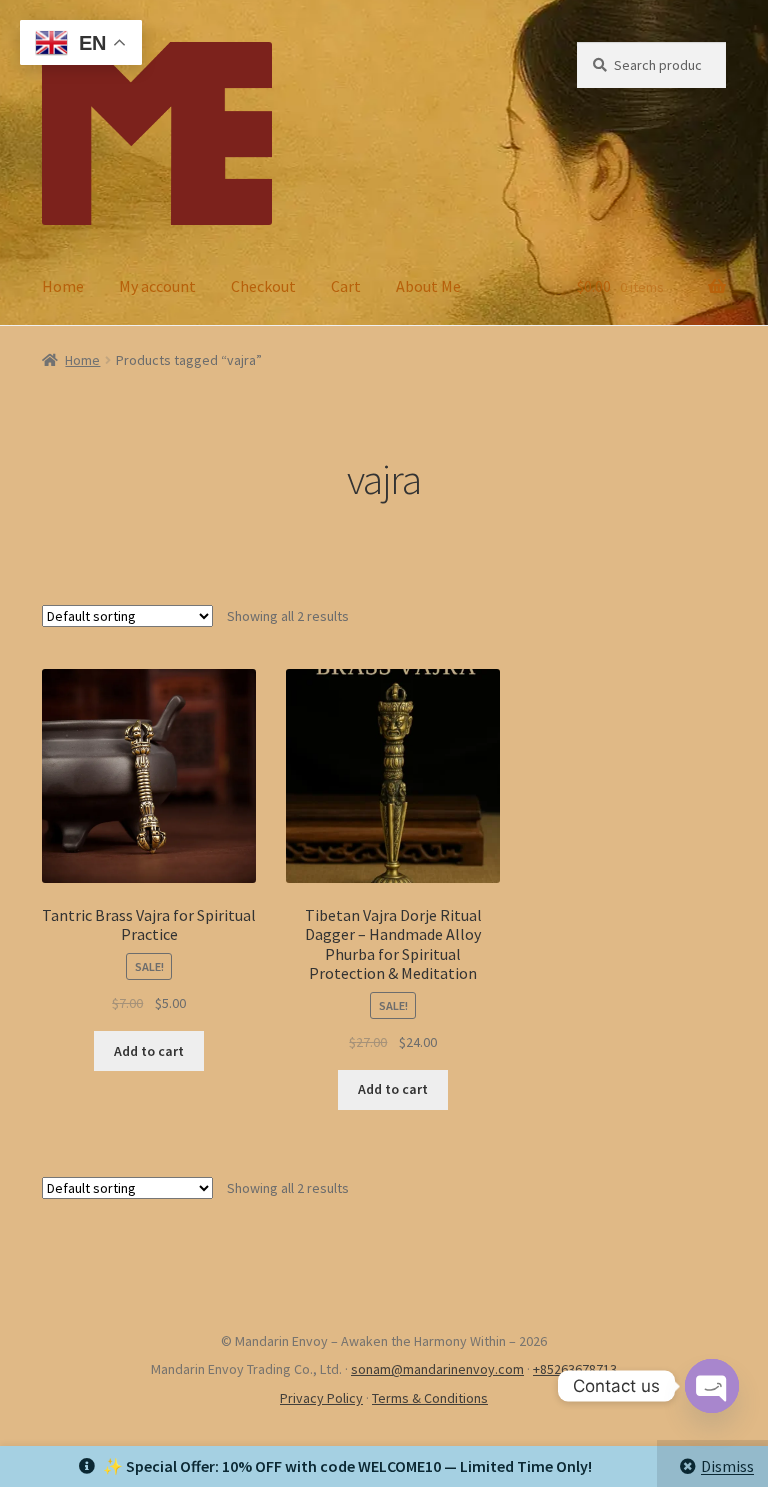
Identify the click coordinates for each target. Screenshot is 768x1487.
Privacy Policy (321, 1398)
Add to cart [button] (149, 1051)
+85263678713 (575, 1369)
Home (63, 286)
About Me (428, 286)
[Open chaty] (712, 1386)
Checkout (263, 286)
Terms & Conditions (430, 1398)
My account (157, 286)
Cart (346, 286)
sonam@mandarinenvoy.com (437, 1369)
